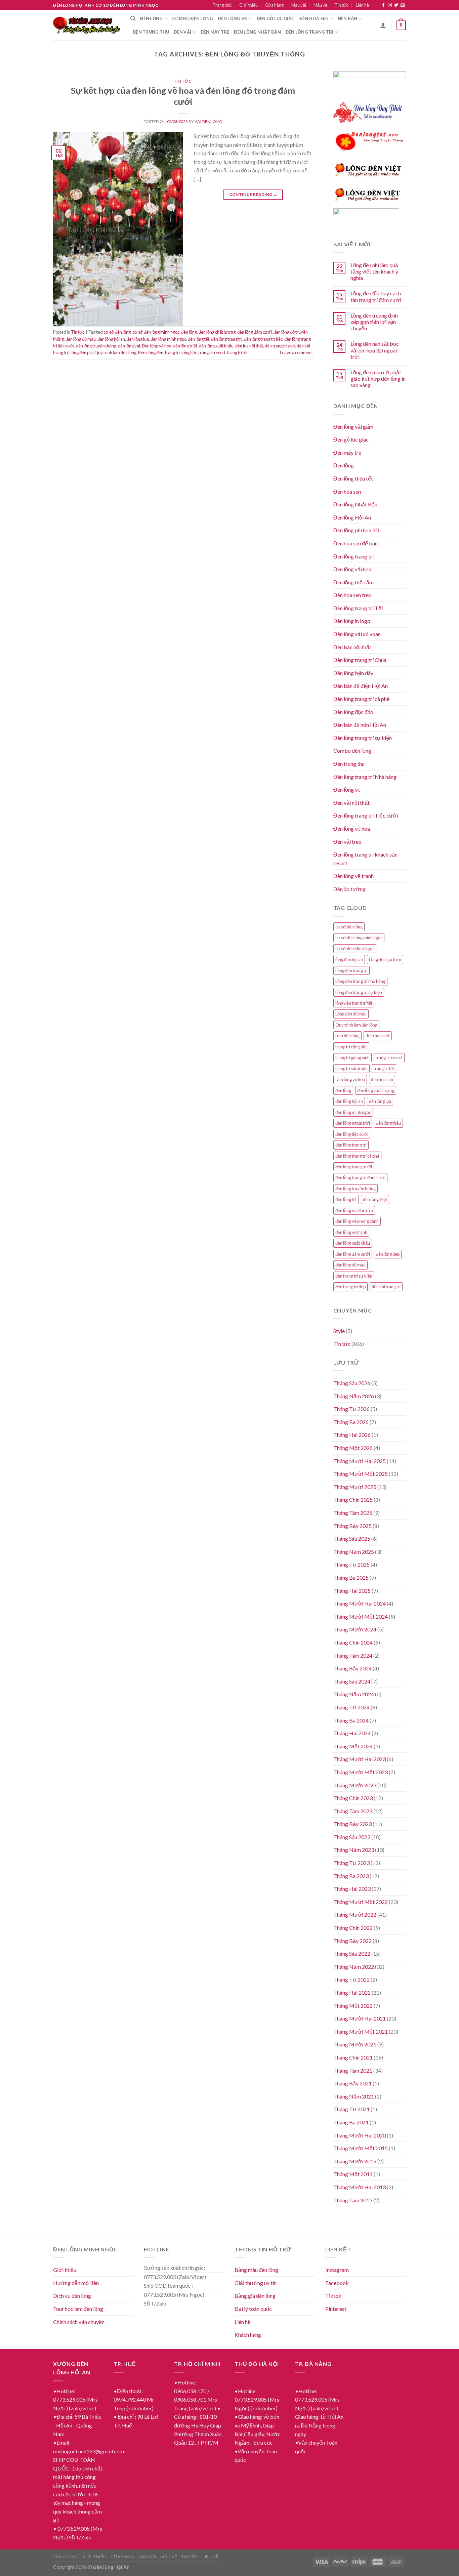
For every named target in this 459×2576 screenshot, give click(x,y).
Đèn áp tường (349, 889)
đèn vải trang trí (386, 1287)
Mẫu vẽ (320, 5)
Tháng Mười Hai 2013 (360, 2187)
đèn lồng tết (199, 339)
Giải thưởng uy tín (256, 2283)
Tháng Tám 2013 (353, 2200)
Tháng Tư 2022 (351, 1979)
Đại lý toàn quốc (253, 2309)
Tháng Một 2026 (353, 1448)
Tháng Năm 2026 (354, 1396)
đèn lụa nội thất (249, 346)
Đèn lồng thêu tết (353, 478)
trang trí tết (237, 352)
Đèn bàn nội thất (352, 647)
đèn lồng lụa (138, 339)
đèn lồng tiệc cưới (352, 1134)
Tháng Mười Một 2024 (361, 1616)
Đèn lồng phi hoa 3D (356, 530)
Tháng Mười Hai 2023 (360, 1759)
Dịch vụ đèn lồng (72, 2296)
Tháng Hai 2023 (352, 1889)
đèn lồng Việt (185, 346)
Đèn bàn (348, 18)
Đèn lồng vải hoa (352, 569)
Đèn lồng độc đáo (353, 712)
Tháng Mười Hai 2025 (360, 1461)
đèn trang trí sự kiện (354, 1276)
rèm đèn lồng (347, 1036)
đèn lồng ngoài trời (353, 1123)
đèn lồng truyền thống (96, 346)
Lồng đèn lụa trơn (385, 959)
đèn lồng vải (129, 346)
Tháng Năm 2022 (354, 1967)
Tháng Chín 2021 (353, 2057)
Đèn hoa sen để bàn (356, 543)
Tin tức (341, 5)
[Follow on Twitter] (396, 5)
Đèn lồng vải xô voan (357, 634)
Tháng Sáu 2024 (352, 1681)
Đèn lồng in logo (352, 621)
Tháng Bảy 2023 (352, 1824)
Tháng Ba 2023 (351, 1876)
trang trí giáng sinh (352, 1057)
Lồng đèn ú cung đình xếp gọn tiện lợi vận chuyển (374, 322)
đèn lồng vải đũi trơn (354, 1210)
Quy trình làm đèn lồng (115, 352)
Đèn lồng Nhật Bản (355, 504)
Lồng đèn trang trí (351, 970)
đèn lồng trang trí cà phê (357, 1156)
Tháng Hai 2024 (352, 1733)
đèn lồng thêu (388, 1123)
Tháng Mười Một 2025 (361, 1474)
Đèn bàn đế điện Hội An (361, 686)
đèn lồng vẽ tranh (351, 1232)
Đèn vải (182, 32)
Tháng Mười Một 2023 (361, 1772)
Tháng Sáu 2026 (352, 1383)
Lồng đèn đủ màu (351, 1014)
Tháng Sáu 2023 (352, 1837)
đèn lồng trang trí (227, 339)
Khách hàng (248, 2335)
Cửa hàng (274, 5)
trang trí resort (212, 352)
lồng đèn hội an (349, 959)
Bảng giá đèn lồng (255, 2296)
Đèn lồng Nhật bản (257, 32)
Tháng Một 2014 (353, 2174)
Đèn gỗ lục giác (276, 18)
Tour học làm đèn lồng (78, 2309)
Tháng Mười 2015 (355, 2161)
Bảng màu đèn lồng (256, 2270)
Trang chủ (222, 5)
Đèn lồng (151, 18)
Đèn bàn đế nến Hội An (360, 725)
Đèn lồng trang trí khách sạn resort (365, 859)
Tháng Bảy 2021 (352, 2083)
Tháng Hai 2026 (352, 1435)
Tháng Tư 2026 (351, 1409)
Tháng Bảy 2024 (352, 1668)
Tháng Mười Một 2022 (361, 1902)
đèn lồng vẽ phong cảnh (357, 1221)
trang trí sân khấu (351, 1069)
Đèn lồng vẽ (233, 18)
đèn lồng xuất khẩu (216, 346)
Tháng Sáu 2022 (352, 1954)
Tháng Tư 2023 (351, 1863)
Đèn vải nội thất (351, 803)
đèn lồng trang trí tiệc (263, 339)
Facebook (337, 2283)
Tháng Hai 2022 (352, 1992)
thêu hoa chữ (378, 1036)
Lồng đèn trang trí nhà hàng (360, 981)
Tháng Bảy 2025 (352, 1526)
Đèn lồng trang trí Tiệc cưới (366, 815)
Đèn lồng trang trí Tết (358, 608)
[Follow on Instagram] (390, 5)
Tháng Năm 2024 (354, 1694)
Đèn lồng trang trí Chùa (360, 660)
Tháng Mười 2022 (355, 1915)
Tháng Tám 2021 (353, 2070)
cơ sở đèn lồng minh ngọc (156, 332)
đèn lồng (189, 332)
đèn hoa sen (382, 1079)
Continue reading (253, 194)
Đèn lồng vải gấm (353, 427)
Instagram (337, 2270)
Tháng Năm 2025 (354, 1552)
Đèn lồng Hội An (352, 517)
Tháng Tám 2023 (353, 1811)
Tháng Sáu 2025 (352, 1539)
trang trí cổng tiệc (181, 352)
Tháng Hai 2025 (352, 1591)
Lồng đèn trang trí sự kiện (359, 992)
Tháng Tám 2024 (353, 1655)
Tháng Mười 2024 (355, 1629)
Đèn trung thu (151, 32)
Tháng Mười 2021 (355, 2044)
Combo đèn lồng (193, 18)
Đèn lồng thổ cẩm (353, 582)
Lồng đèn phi (81, 352)
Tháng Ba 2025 (351, 1577)
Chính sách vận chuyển (79, 2322)
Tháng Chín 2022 (353, 1928)
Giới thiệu (248, 5)
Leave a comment (296, 352)
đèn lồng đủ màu (81, 339)
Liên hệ (362, 5)
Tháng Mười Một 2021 (361, 2031)
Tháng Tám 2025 (353, 1513)
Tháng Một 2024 (353, 1746)
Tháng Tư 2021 (351, 2109)
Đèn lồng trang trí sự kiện (363, 738)
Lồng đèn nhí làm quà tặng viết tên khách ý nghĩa (374, 271)
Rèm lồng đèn (151, 352)
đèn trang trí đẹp (280, 346)
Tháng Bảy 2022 (352, 1941)
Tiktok (333, 2296)
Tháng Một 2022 (353, 2006)
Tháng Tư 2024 (351, 1707)
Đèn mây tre (215, 32)
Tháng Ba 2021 (351, 2122)
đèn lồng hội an (111, 339)
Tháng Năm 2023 (354, 1850)
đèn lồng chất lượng (217, 332)
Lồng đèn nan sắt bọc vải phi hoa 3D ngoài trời (375, 350)
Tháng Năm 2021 (354, 2096)
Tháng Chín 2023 (353, 1798)
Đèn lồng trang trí (310, 32)
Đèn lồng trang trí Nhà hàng (365, 777)
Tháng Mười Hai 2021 (360, 2018)
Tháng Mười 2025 (355, 1487)
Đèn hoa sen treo (352, 595)
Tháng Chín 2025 (353, 1500)
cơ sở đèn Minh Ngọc (355, 949)
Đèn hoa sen (314, 18)
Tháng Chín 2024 (353, 1642)
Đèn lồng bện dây (353, 673)
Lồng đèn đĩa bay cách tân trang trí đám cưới (376, 296)
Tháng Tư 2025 (351, 1564)
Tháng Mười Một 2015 (361, 2148)
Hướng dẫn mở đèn (76, 2283)
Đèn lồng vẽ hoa (157, 346)
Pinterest (336, 2309)
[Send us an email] (403, 5)
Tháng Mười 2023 (355, 1785)
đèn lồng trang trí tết (354, 1167)
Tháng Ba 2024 (351, 1720)
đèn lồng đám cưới (255, 332)
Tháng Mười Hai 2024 (360, 1603)
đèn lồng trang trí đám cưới (360, 1177)
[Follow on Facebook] (383, 5)
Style (339, 1331)
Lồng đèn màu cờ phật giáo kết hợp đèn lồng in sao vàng (378, 379)
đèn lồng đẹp (388, 1254)
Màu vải (299, 5)
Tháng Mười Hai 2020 (360, 2135)
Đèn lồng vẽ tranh (353, 876)
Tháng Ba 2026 (351, 1422)
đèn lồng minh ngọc (168, 339)
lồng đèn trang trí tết (354, 1003)
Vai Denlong (208, 121)
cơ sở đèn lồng (117, 332)
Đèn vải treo (347, 842)
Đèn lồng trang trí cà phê (361, 699)
